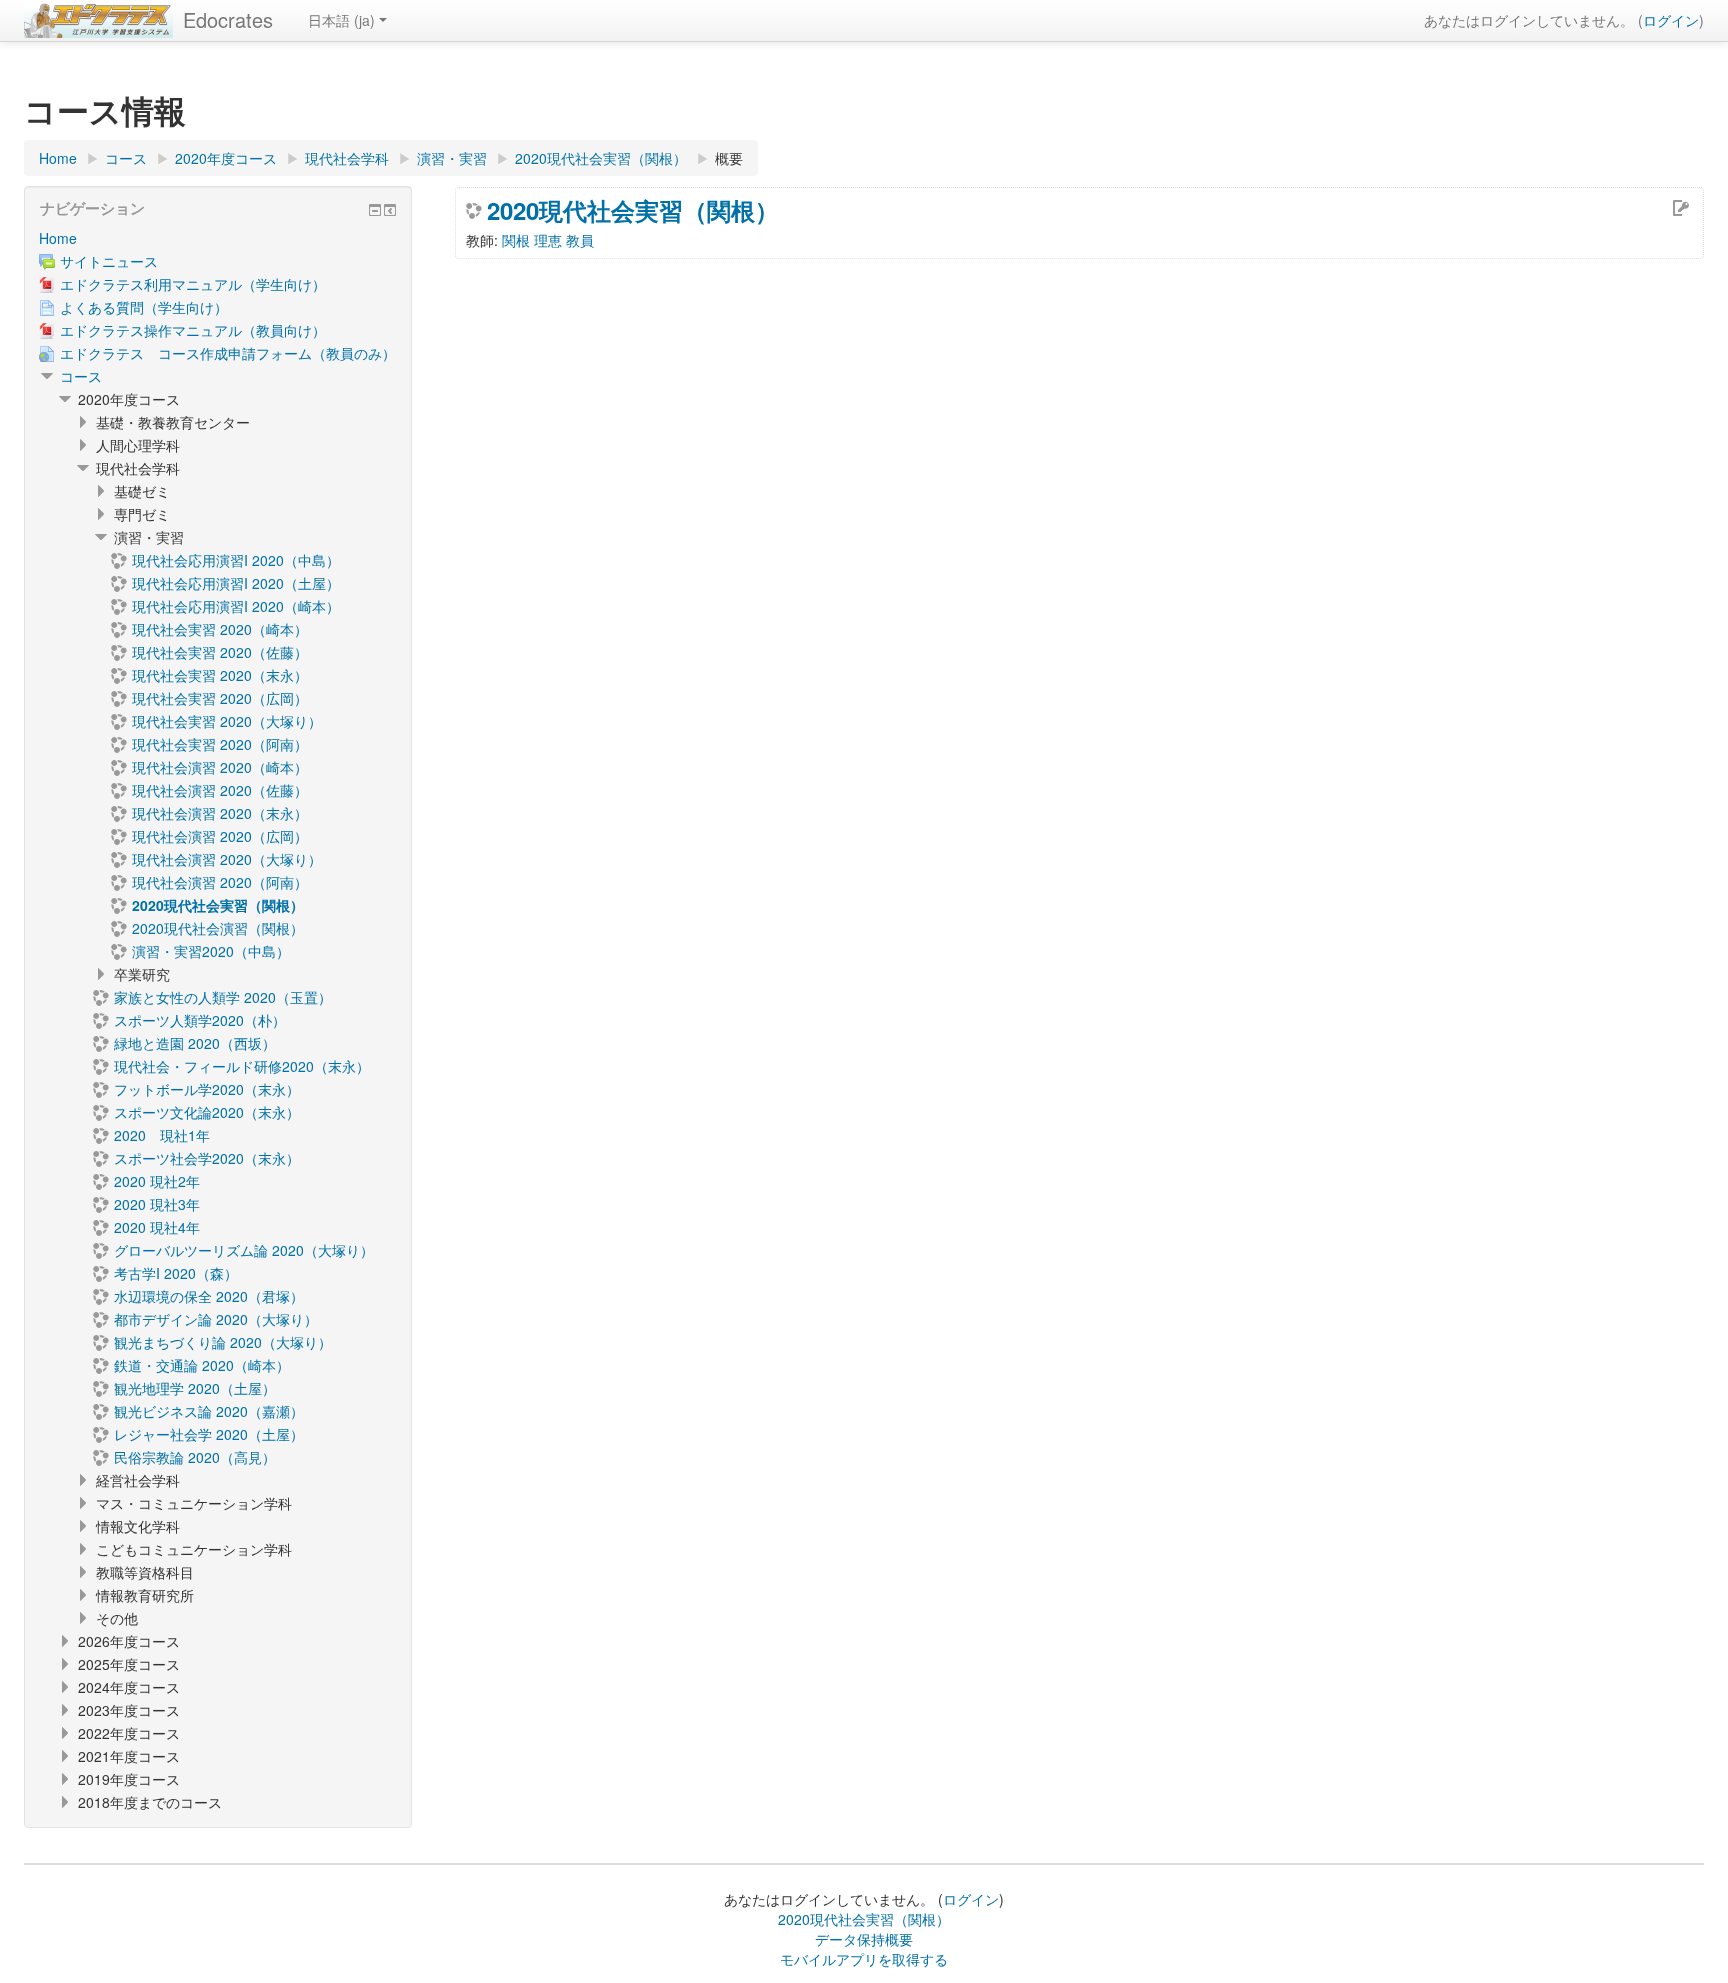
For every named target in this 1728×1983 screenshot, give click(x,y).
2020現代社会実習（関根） (633, 210)
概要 (729, 158)
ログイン (1671, 20)
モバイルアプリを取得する (864, 1959)
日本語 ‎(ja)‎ (341, 20)
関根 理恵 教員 (548, 240)
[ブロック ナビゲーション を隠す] (375, 210)
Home (58, 238)
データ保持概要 (864, 1939)
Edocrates (228, 19)
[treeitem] (218, 238)
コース (81, 376)
